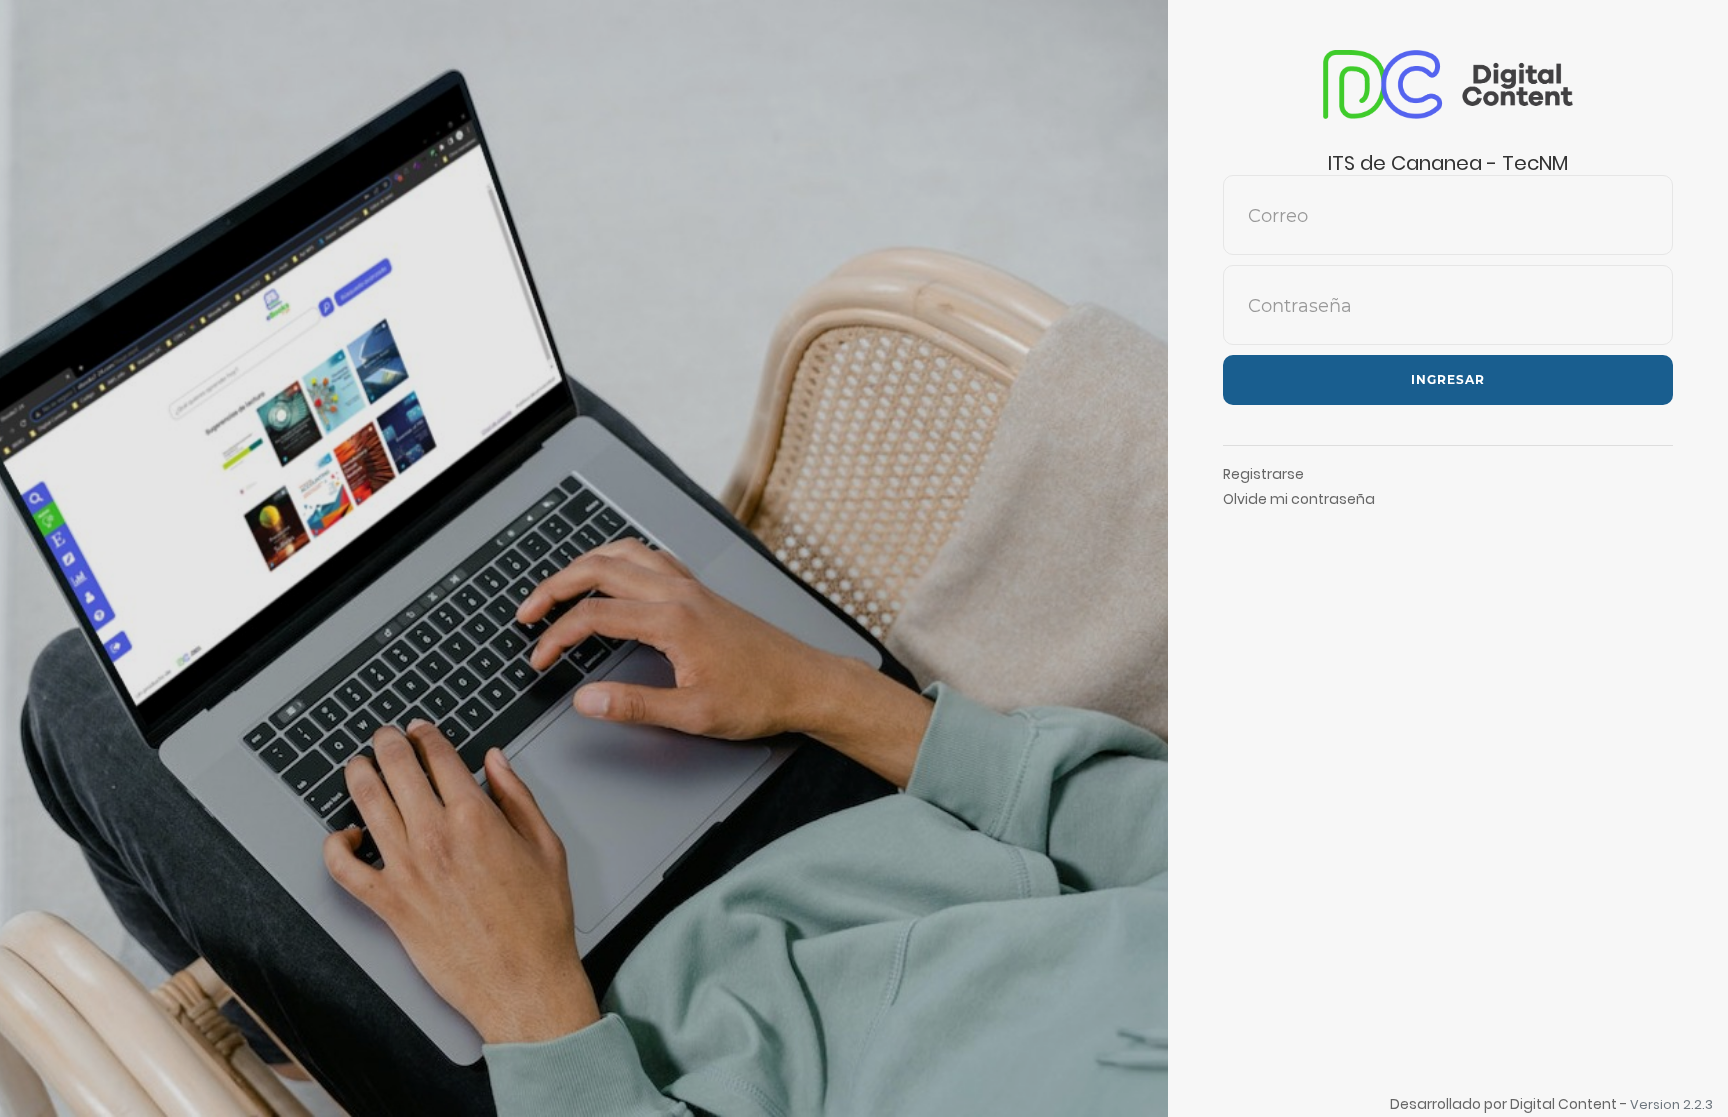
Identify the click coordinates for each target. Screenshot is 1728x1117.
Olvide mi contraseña (1299, 499)
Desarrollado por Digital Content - (1510, 1104)
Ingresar (1448, 379)
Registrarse (1263, 474)
